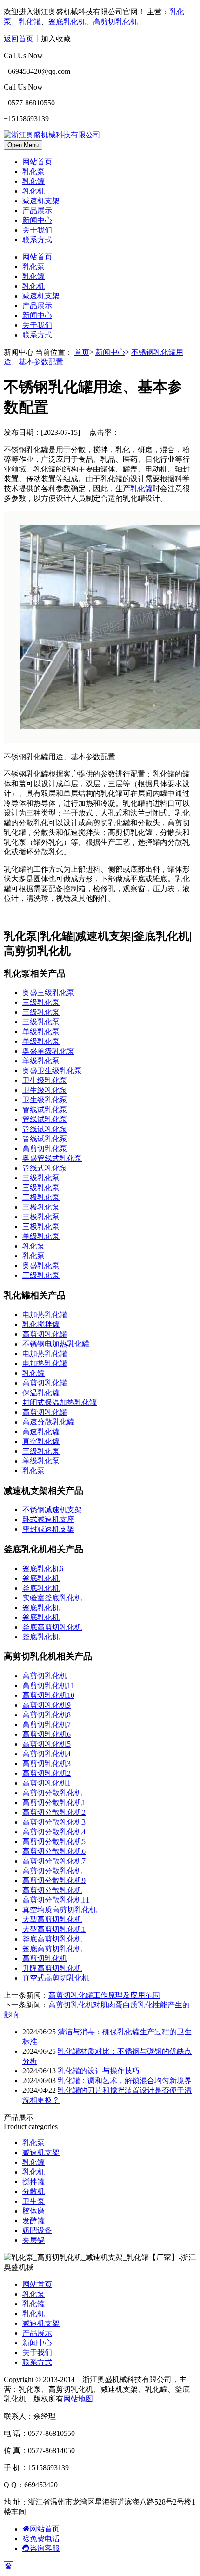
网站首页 (37, 162)
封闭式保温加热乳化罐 (60, 1402)
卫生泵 (33, 2201)
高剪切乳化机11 (48, 1686)
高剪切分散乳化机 (52, 1793)
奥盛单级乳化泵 (48, 1051)
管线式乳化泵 (45, 1168)
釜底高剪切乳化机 (52, 1627)
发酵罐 (33, 2221)
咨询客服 (45, 2548)
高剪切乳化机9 (47, 1705)
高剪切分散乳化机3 (54, 1822)
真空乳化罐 (41, 1441)
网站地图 (78, 2399)
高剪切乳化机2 (47, 1773)
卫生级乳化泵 (45, 1080)
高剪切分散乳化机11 (56, 1900)
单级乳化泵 (41, 1032)
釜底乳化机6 (43, 1569)
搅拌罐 (33, 2182)
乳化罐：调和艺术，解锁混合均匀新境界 (125, 2081)
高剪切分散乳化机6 (54, 1851)
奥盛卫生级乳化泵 (52, 1071)
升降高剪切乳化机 (52, 1968)
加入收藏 (56, 39)
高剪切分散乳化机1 (54, 1803)
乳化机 (33, 191)
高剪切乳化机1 (47, 1783)
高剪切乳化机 (115, 22)
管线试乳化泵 (45, 1110)
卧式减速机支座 (48, 1519)
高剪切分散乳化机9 (54, 1880)
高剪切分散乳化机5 (54, 1841)
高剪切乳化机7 (47, 1725)
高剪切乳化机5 (47, 1744)
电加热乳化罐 (45, 1315)
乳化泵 (33, 172)
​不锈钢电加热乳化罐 (56, 1344)
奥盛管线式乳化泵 (52, 1158)
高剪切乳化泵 (45, 1149)
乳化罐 (30, 22)
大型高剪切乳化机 (52, 1919)
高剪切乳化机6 (47, 1734)
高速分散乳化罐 (48, 1422)
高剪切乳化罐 (45, 1334)
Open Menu (23, 145)
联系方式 (37, 240)
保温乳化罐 (41, 1393)
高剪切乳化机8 (47, 1715)
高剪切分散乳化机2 (54, 1812)
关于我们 (37, 230)
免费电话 (45, 2539)
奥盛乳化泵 (41, 1265)
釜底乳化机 (67, 22)
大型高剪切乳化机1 (54, 1929)
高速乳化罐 (41, 1432)
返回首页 (19, 39)
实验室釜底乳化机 (52, 1598)
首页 (82, 352)
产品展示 (37, 210)
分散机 (33, 2191)
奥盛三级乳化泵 (48, 993)
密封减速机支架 (48, 1529)
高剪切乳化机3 (47, 1764)
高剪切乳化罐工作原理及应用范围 (104, 1995)
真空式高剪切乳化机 (56, 1978)
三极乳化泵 (41, 1197)
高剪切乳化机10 (48, 1695)
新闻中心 (37, 220)
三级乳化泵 (41, 1002)
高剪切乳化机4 (47, 1754)
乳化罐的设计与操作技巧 (99, 2071)
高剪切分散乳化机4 (54, 1832)
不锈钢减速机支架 (52, 1510)
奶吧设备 (37, 2230)
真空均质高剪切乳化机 (60, 1910)
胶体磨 (33, 2211)
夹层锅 (33, 2240)
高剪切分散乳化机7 (54, 1861)
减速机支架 (41, 201)
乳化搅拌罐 (41, 1324)
